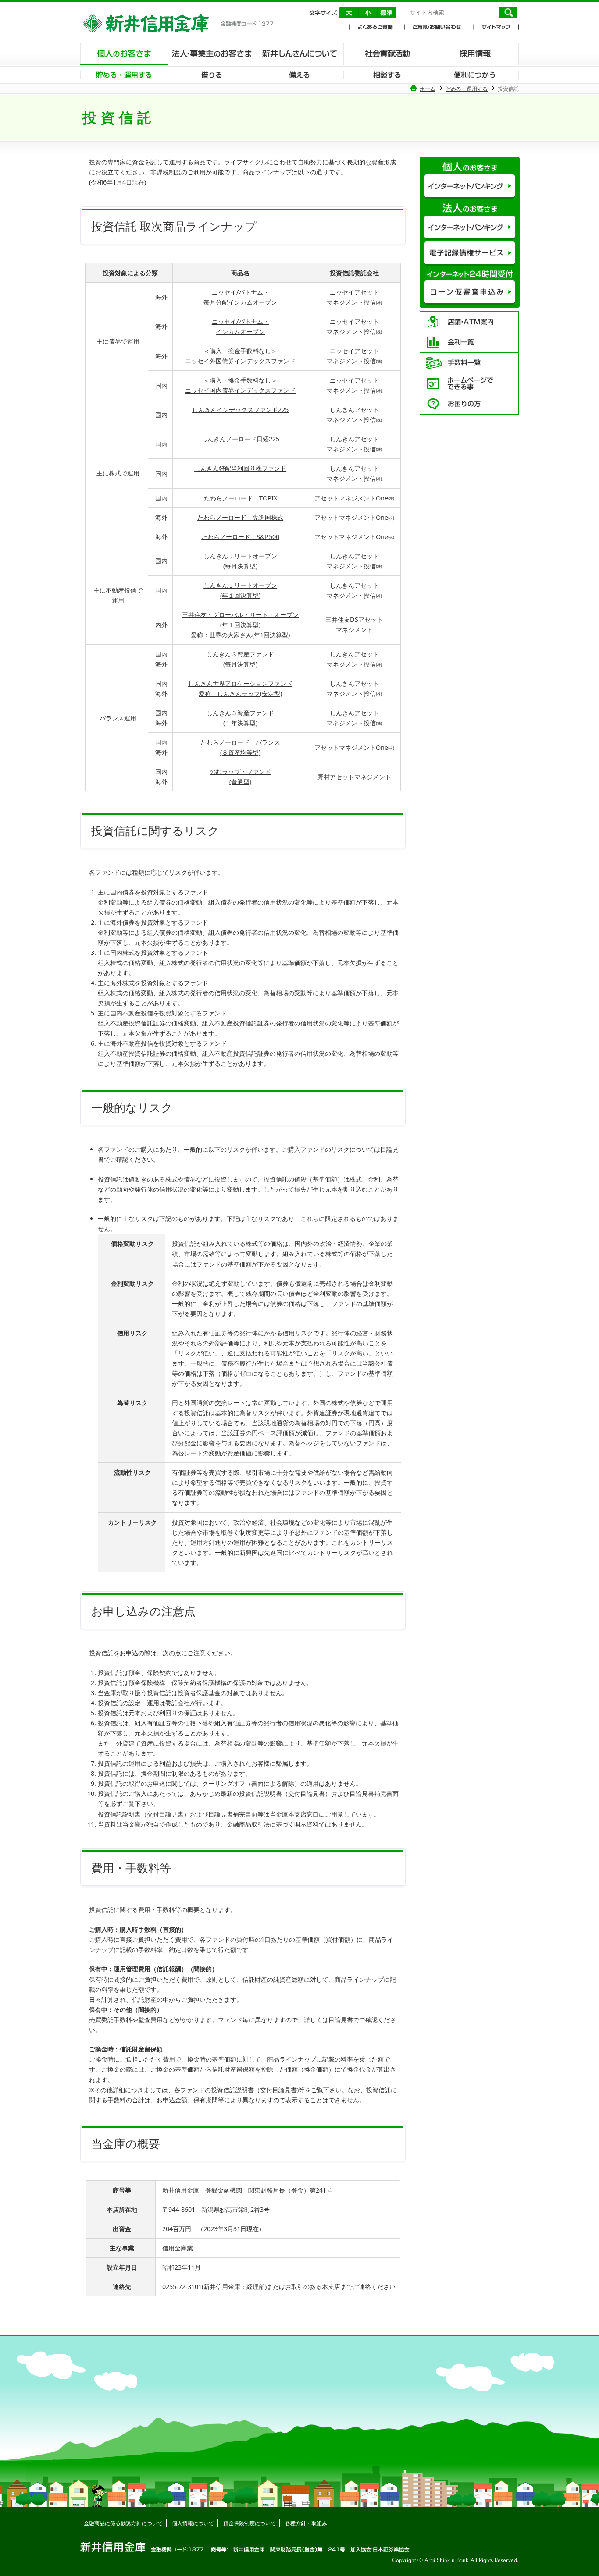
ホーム (428, 89)
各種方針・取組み (306, 2523)
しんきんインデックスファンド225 (240, 410)
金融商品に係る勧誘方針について (123, 2523)
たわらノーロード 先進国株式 (240, 517)
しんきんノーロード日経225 (240, 439)
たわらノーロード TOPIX (241, 498)
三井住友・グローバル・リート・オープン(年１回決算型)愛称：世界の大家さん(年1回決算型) (240, 625)
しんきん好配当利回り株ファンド (240, 468)
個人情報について (193, 2523)
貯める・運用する (467, 89)
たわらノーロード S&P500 (240, 537)
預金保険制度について (250, 2523)
